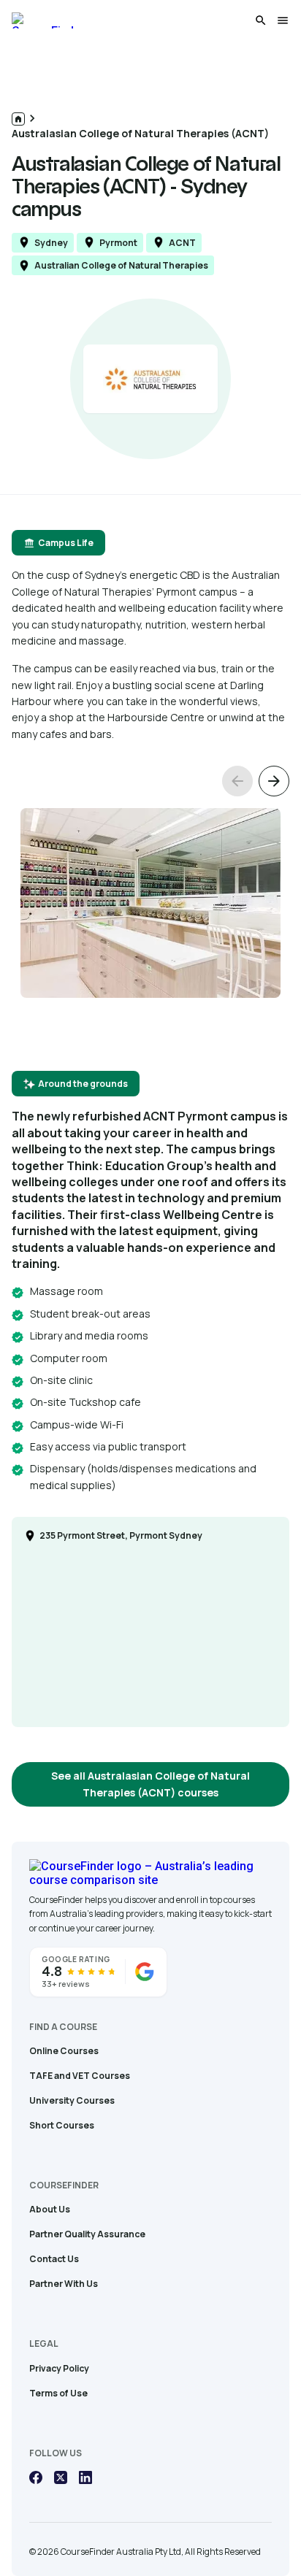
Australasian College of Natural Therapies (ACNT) (140, 133)
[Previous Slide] (237, 781)
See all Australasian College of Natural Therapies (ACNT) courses (150, 1784)
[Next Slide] (274, 781)
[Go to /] (18, 119)
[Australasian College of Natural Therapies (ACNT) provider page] (150, 379)
